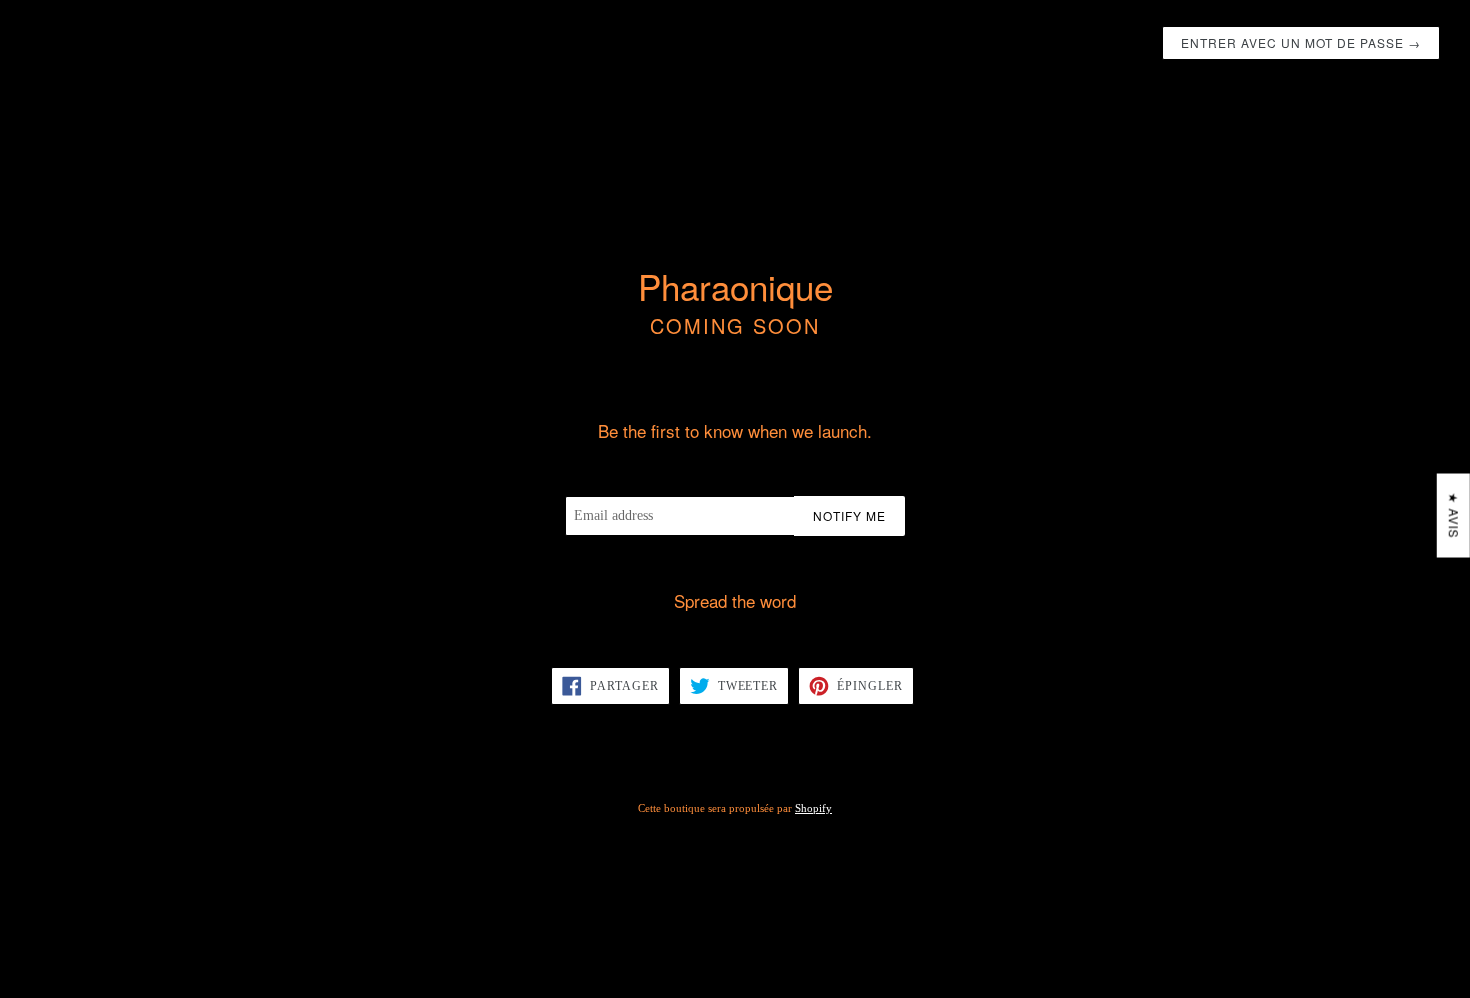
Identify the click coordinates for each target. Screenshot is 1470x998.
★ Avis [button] (1454, 516)
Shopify (813, 808)
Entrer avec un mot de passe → (1301, 42)
